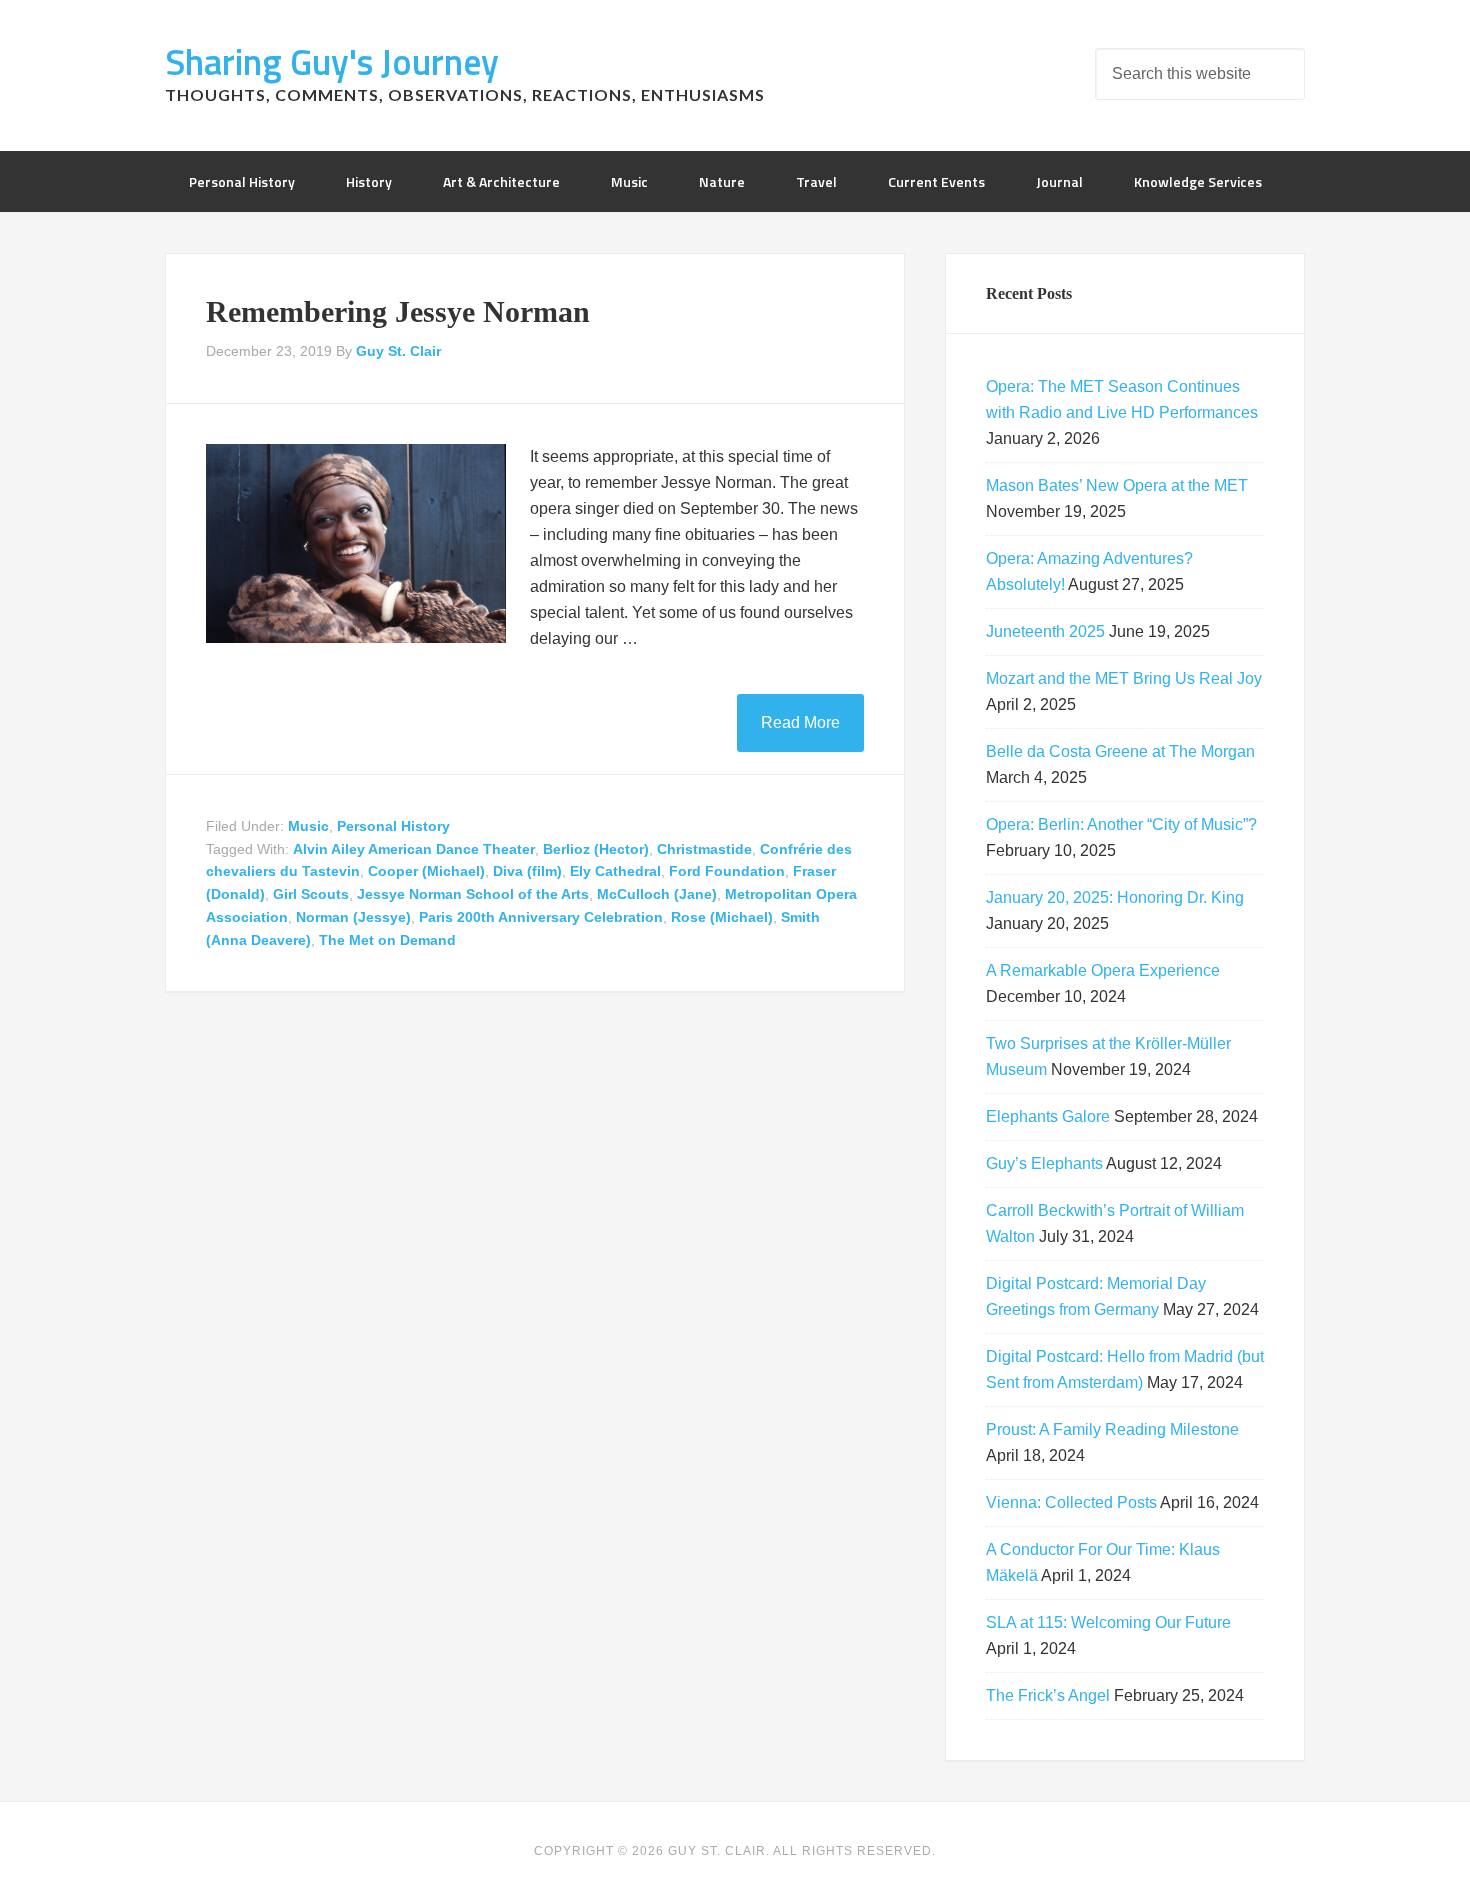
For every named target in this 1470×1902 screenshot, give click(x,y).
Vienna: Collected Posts (1071, 1502)
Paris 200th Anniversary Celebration (541, 917)
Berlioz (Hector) (596, 849)
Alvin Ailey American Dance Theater (414, 849)
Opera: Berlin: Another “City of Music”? (1121, 824)
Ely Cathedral (615, 871)
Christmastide (704, 849)
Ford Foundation (727, 871)
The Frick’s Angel (1048, 1695)
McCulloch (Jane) (657, 894)
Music (308, 826)
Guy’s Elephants (1044, 1163)
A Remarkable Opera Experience (1103, 970)
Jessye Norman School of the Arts (473, 894)
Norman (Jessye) (353, 917)
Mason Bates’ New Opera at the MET (1117, 485)
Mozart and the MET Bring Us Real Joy (1124, 678)
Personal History (393, 826)
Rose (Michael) (722, 917)
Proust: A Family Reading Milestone (1112, 1429)
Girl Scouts (311, 894)
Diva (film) (527, 871)
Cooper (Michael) (426, 871)
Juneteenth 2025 (1045, 631)
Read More (800, 722)
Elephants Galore (1048, 1116)
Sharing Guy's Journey (332, 61)
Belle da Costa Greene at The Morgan (1120, 751)
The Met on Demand (387, 940)
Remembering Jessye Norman (398, 311)
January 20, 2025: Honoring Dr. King (1115, 897)
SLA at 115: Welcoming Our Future (1108, 1622)
